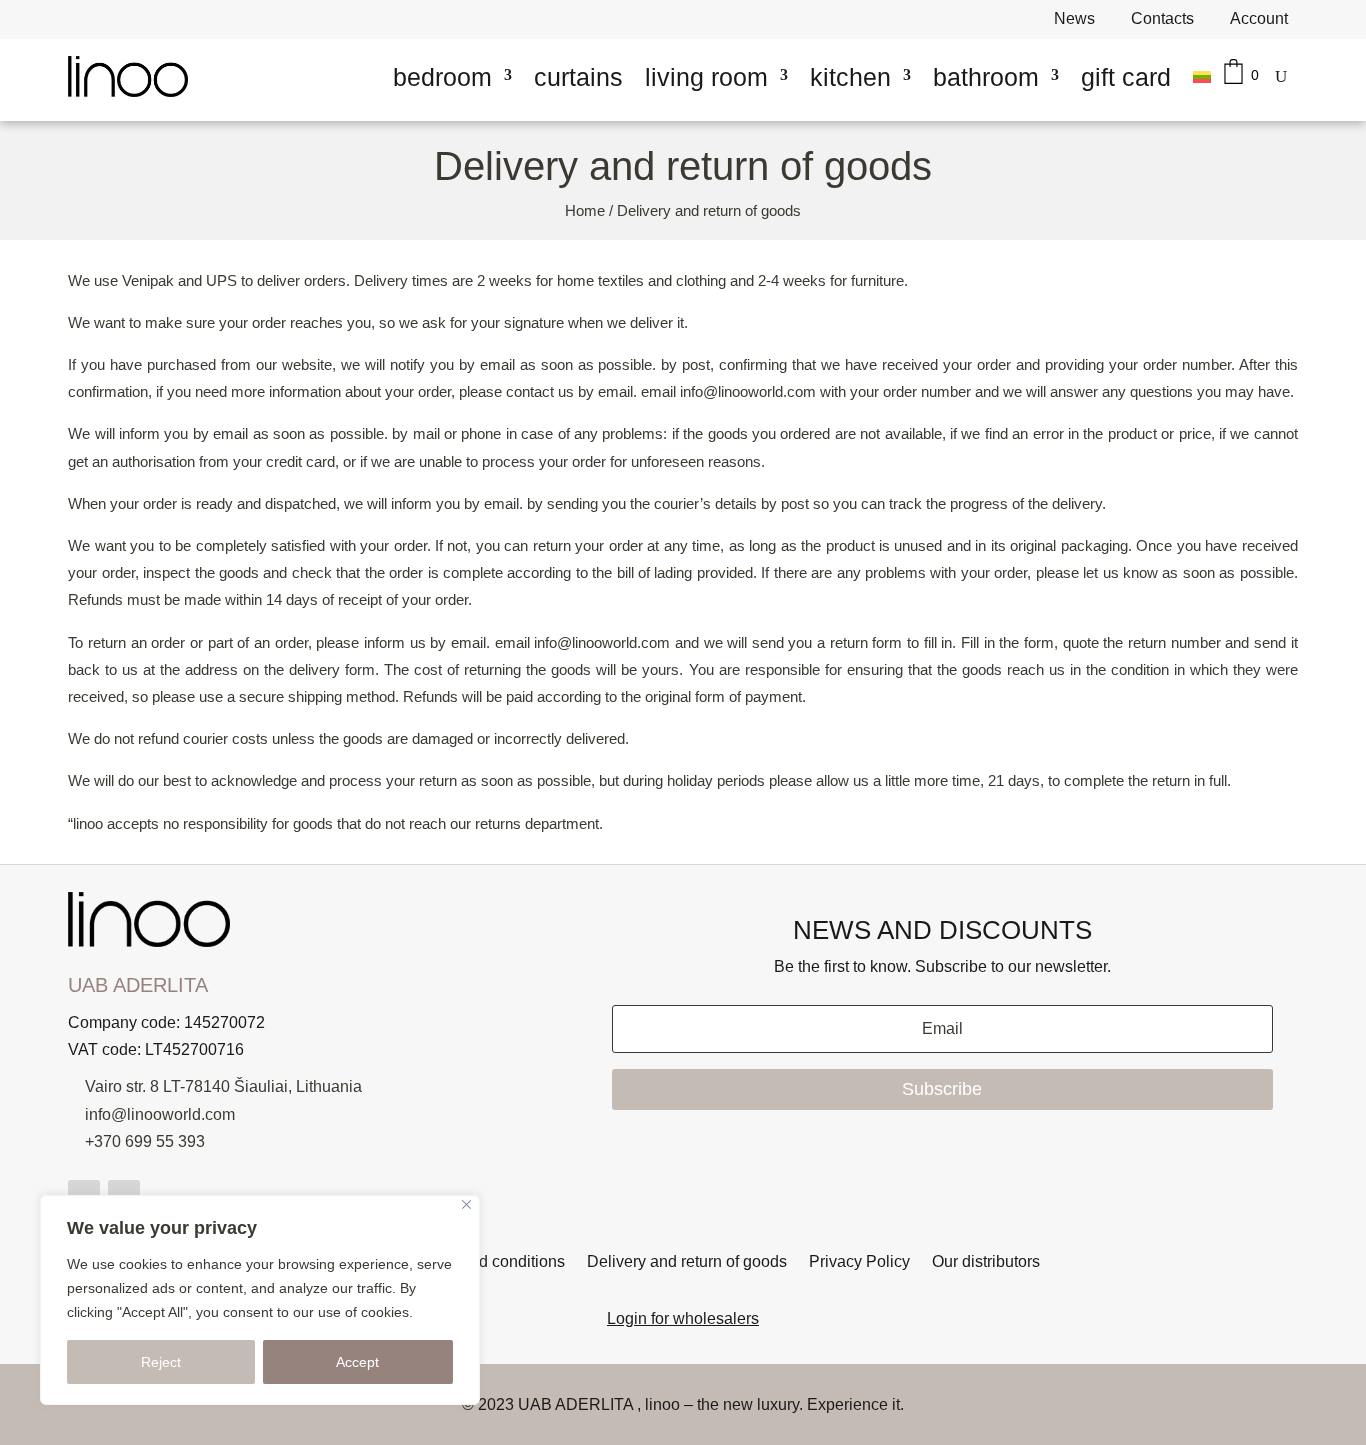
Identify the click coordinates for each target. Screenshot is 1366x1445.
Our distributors (986, 1262)
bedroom (442, 77)
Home (585, 211)
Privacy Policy (859, 1262)
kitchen (850, 77)
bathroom (986, 77)
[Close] (466, 1204)
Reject (161, 1362)
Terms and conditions (489, 1262)
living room (706, 77)
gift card (1126, 77)
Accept (357, 1362)
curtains (578, 77)
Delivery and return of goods (687, 1262)
